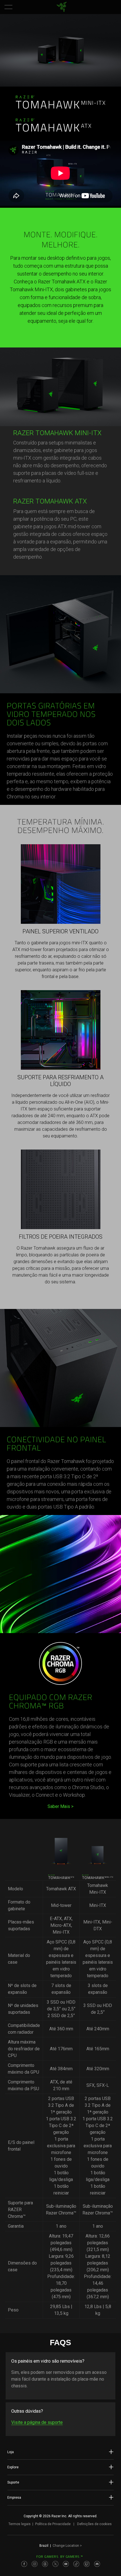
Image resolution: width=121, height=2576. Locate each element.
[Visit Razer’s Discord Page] (97, 2564)
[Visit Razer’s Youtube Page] (66, 2564)
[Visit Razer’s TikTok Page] (76, 2564)
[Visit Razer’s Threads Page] (45, 2564)
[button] (8, 7)
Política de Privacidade (53, 2524)
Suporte (13, 2482)
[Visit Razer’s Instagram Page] (35, 2564)
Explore (13, 2467)
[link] (62, 7)
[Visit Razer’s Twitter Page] (55, 2564)
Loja (11, 2452)
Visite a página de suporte (37, 2422)
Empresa (14, 2498)
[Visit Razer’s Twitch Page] (87, 2564)
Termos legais (20, 2524)
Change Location (67, 2546)
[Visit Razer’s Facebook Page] (24, 2564)
